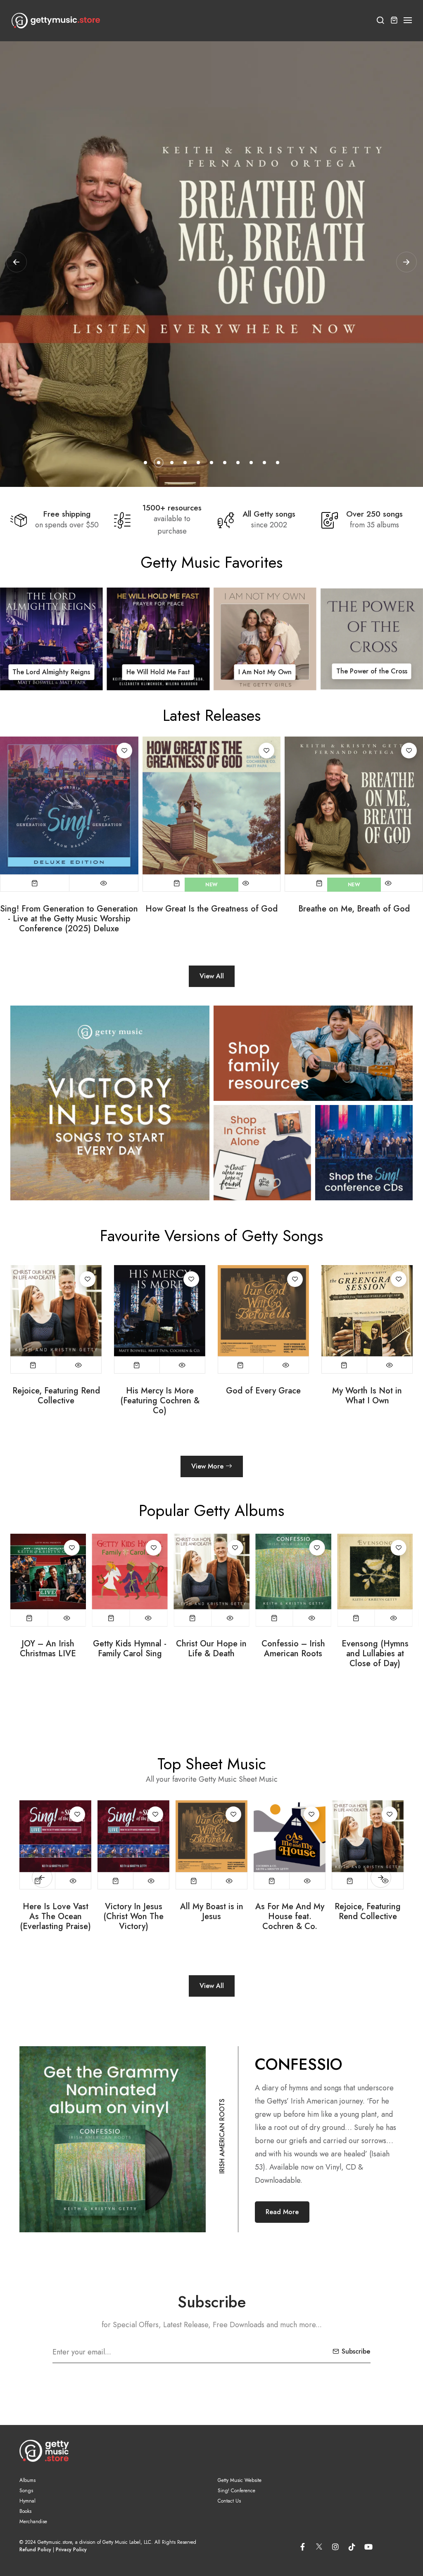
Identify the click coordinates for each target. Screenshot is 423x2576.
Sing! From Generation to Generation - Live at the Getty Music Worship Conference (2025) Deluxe (69, 919)
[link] (51, 639)
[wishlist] (124, 751)
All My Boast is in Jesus (56, 1912)
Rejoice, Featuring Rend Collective (211, 1912)
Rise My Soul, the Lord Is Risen (368, 1912)
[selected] (35, 883)
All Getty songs (269, 514)
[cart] (394, 21)
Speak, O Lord (367, 1391)
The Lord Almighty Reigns (264, 1396)
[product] (69, 806)
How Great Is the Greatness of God (211, 909)
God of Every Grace (56, 1391)
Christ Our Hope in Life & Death (130, 1649)
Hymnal (27, 2501)
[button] (408, 20)
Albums (27, 2480)
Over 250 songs (374, 514)
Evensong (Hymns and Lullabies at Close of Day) (293, 1654)
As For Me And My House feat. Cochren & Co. (134, 1917)
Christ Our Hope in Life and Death (51, 665)
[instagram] (335, 2547)
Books (25, 2511)
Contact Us (229, 2501)
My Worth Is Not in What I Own (160, 1396)
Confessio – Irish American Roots (211, 1649)
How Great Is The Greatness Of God (290, 1912)
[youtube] (368, 2547)
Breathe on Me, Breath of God (354, 909)
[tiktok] (352, 2547)
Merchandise (33, 2522)
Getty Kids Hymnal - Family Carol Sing (48, 1649)
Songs (26, 2491)
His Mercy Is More (158, 672)
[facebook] (302, 2547)
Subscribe (356, 2351)
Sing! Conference (236, 2491)
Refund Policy (35, 2550)
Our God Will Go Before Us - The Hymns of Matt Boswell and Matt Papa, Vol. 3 (375, 1664)
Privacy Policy (71, 2550)
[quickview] (104, 883)
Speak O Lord (265, 672)
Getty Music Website (240, 2480)
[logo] (56, 21)
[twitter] (319, 2545)
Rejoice (372, 672)
